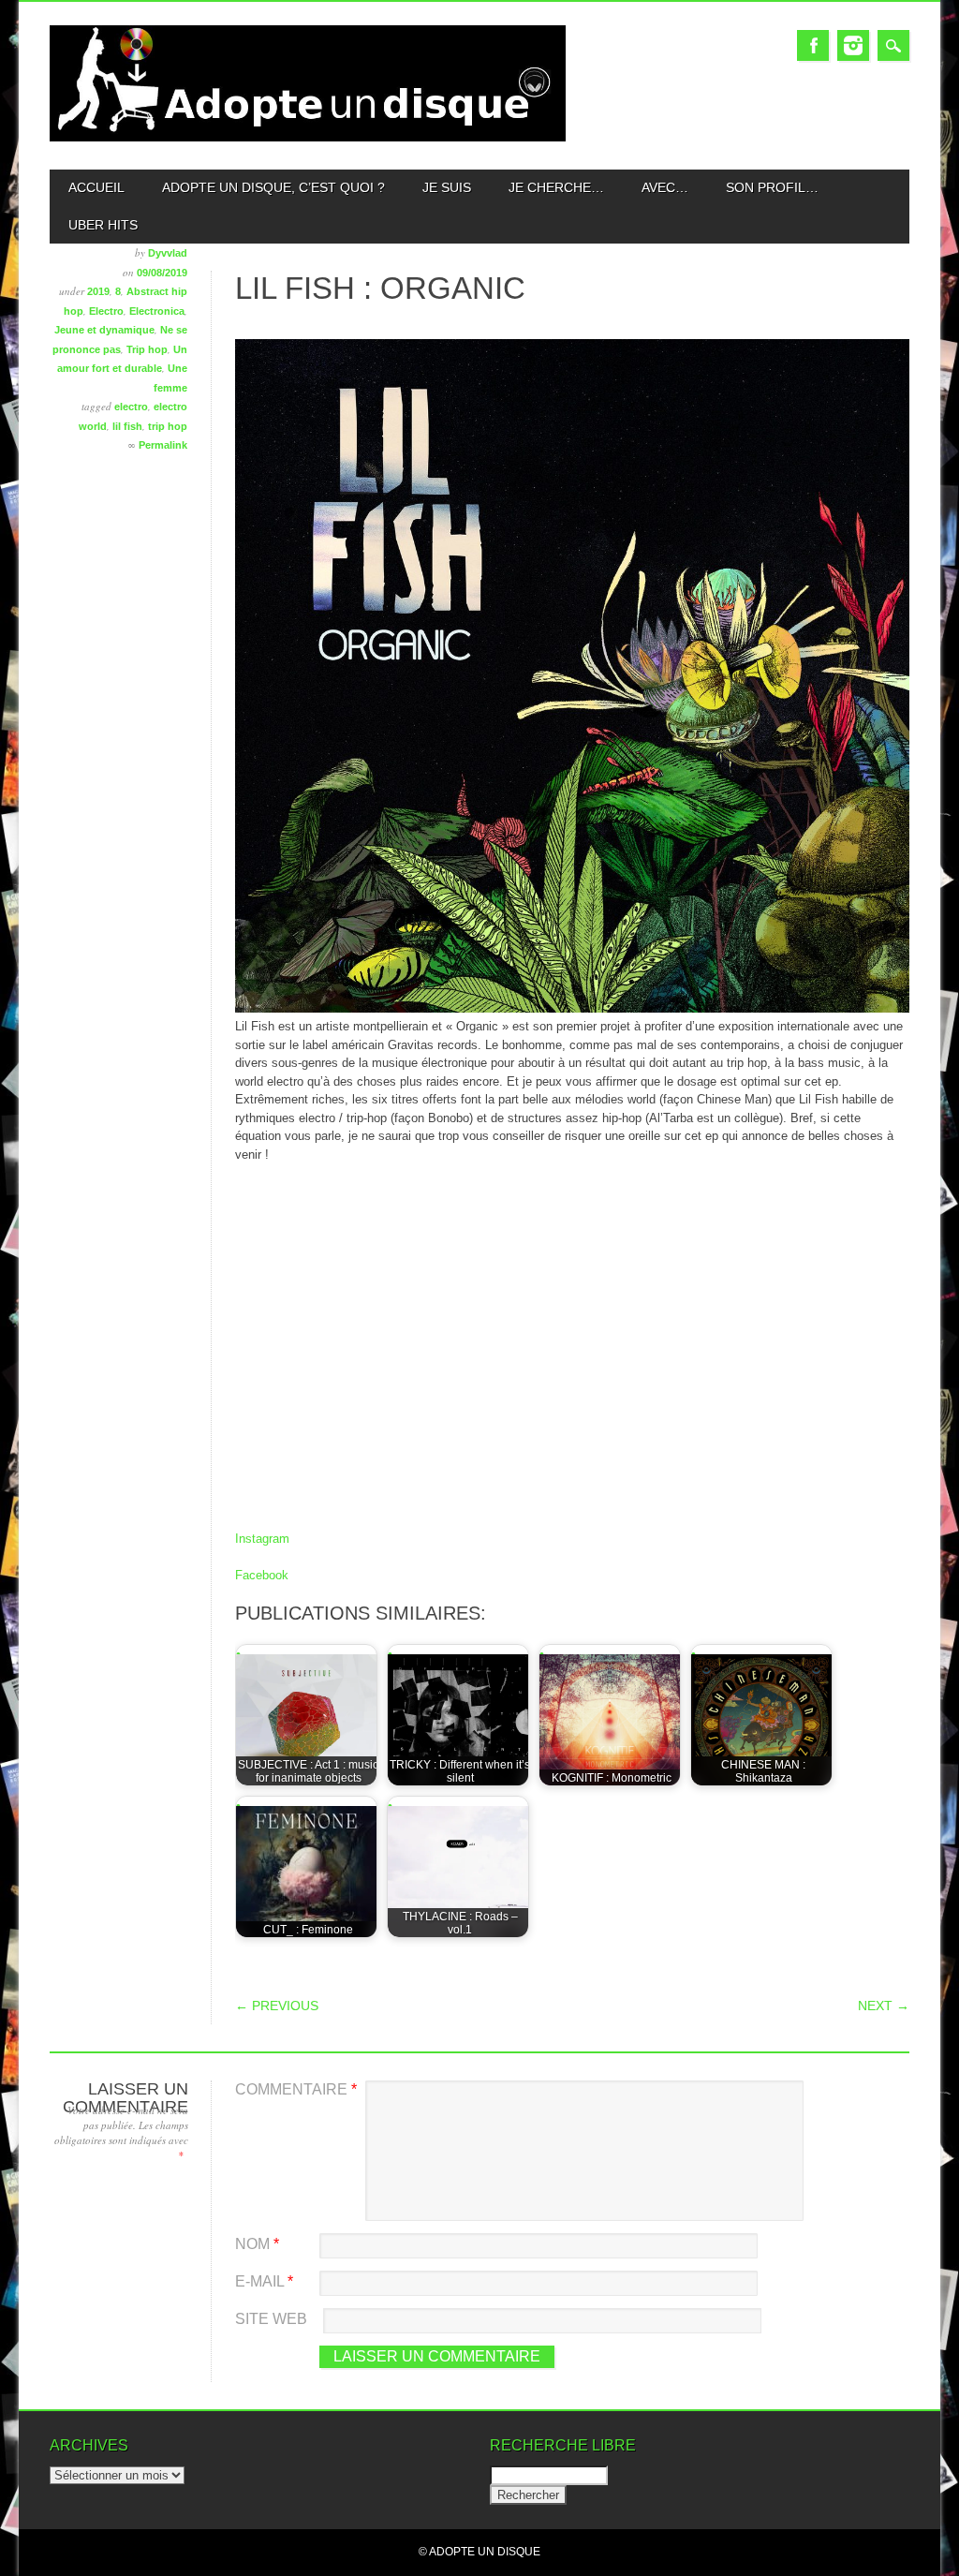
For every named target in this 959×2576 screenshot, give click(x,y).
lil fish (127, 426)
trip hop (168, 426)
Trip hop (147, 349)
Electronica (157, 311)
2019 (98, 291)
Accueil (96, 187)
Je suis (447, 187)
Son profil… (772, 187)
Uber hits (103, 225)
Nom (257, 2244)
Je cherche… (556, 187)
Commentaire (296, 2089)
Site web (271, 2319)
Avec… (665, 187)
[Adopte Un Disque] (307, 137)
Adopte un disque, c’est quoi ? (273, 187)
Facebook (813, 45)
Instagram (853, 45)
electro (131, 407)
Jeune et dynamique (104, 330)
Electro (106, 311)
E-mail (264, 2281)
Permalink (163, 445)
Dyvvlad (168, 253)
